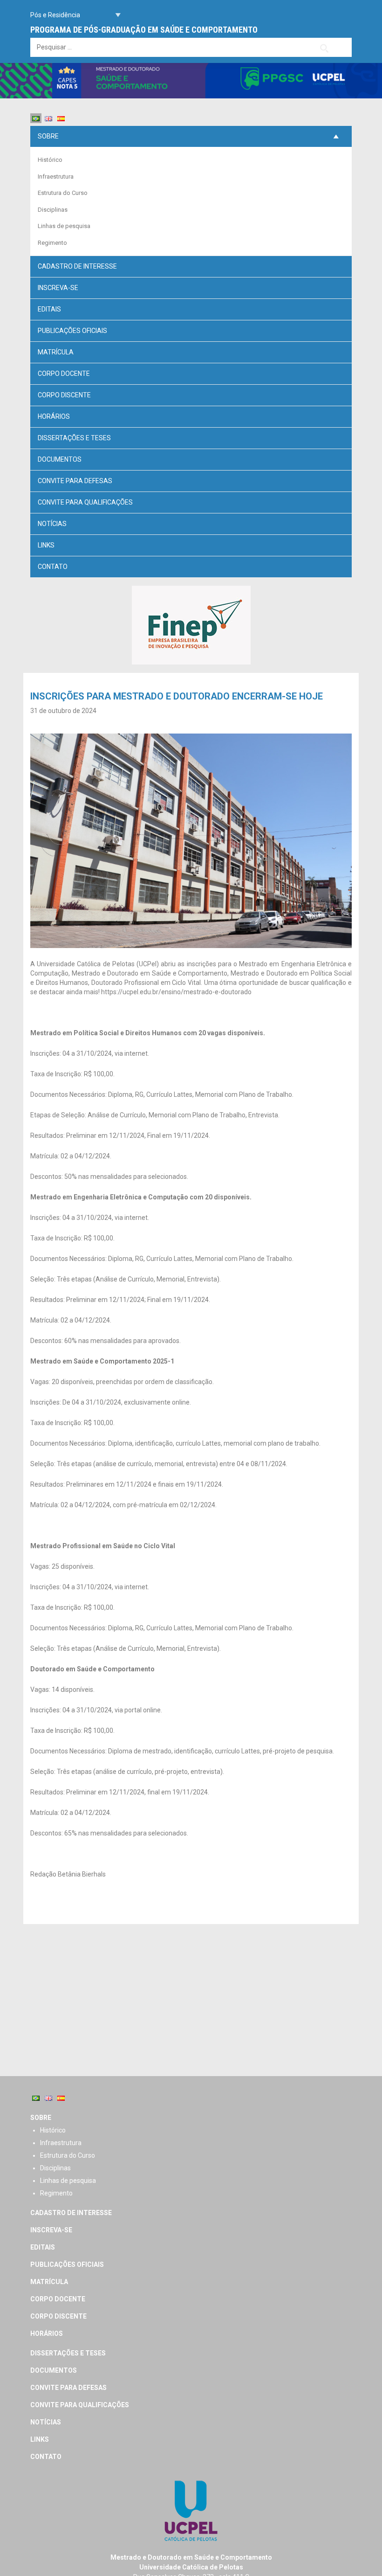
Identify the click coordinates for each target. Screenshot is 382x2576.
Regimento (52, 243)
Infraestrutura (56, 177)
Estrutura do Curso (63, 193)
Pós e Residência (55, 15)
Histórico (50, 160)
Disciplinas (53, 210)
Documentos (60, 459)
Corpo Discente (64, 395)
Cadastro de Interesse (77, 266)
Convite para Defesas (75, 481)
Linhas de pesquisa (64, 226)
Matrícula (56, 352)
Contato (53, 567)
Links (46, 545)
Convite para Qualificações (85, 502)
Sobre (48, 136)
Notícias (52, 524)
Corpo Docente (64, 374)
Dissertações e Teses (74, 438)
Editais (49, 309)
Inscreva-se (58, 288)
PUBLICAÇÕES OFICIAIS (72, 331)
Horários (54, 416)
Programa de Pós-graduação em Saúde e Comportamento (144, 30)
